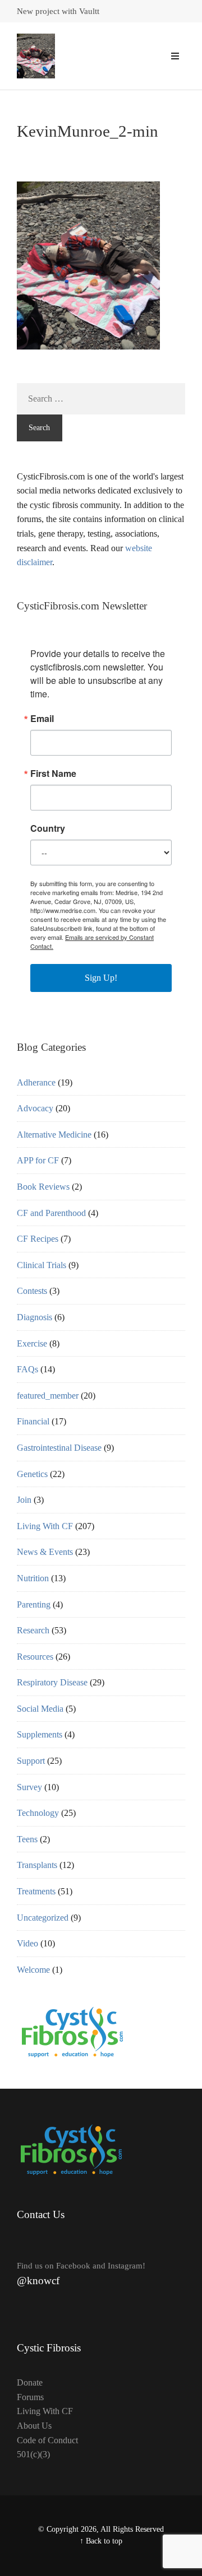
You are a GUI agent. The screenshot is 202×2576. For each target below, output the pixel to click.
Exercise (32, 1343)
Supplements (40, 1734)
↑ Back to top (101, 2541)
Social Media (40, 1709)
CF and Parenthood (51, 1213)
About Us (34, 2426)
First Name (53, 774)
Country (48, 828)
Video (27, 1943)
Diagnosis (35, 1317)
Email (42, 719)
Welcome (33, 1970)
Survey (29, 1787)
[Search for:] (101, 399)
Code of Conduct (47, 2440)
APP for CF (38, 1160)
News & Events (45, 1552)
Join (24, 1500)
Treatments (36, 1891)
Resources (35, 1657)
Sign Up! (101, 978)
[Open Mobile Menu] (175, 56)
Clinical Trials (42, 1265)
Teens (27, 1839)
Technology (38, 1813)
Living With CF (45, 1526)
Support (31, 1761)
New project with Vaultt (58, 11)
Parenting (34, 1604)
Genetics (32, 1474)
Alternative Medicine (54, 1135)
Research (33, 1630)
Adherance (36, 1082)
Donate (30, 2382)
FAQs (27, 1369)
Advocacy (35, 1108)
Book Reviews (43, 1187)
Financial (33, 1421)
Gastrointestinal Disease (59, 1448)
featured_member (48, 1396)
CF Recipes (38, 1239)
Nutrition (33, 1578)
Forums (30, 2397)
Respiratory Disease (52, 1682)
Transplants (37, 1865)
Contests (32, 1291)
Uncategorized (43, 1918)
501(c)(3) (33, 2454)
